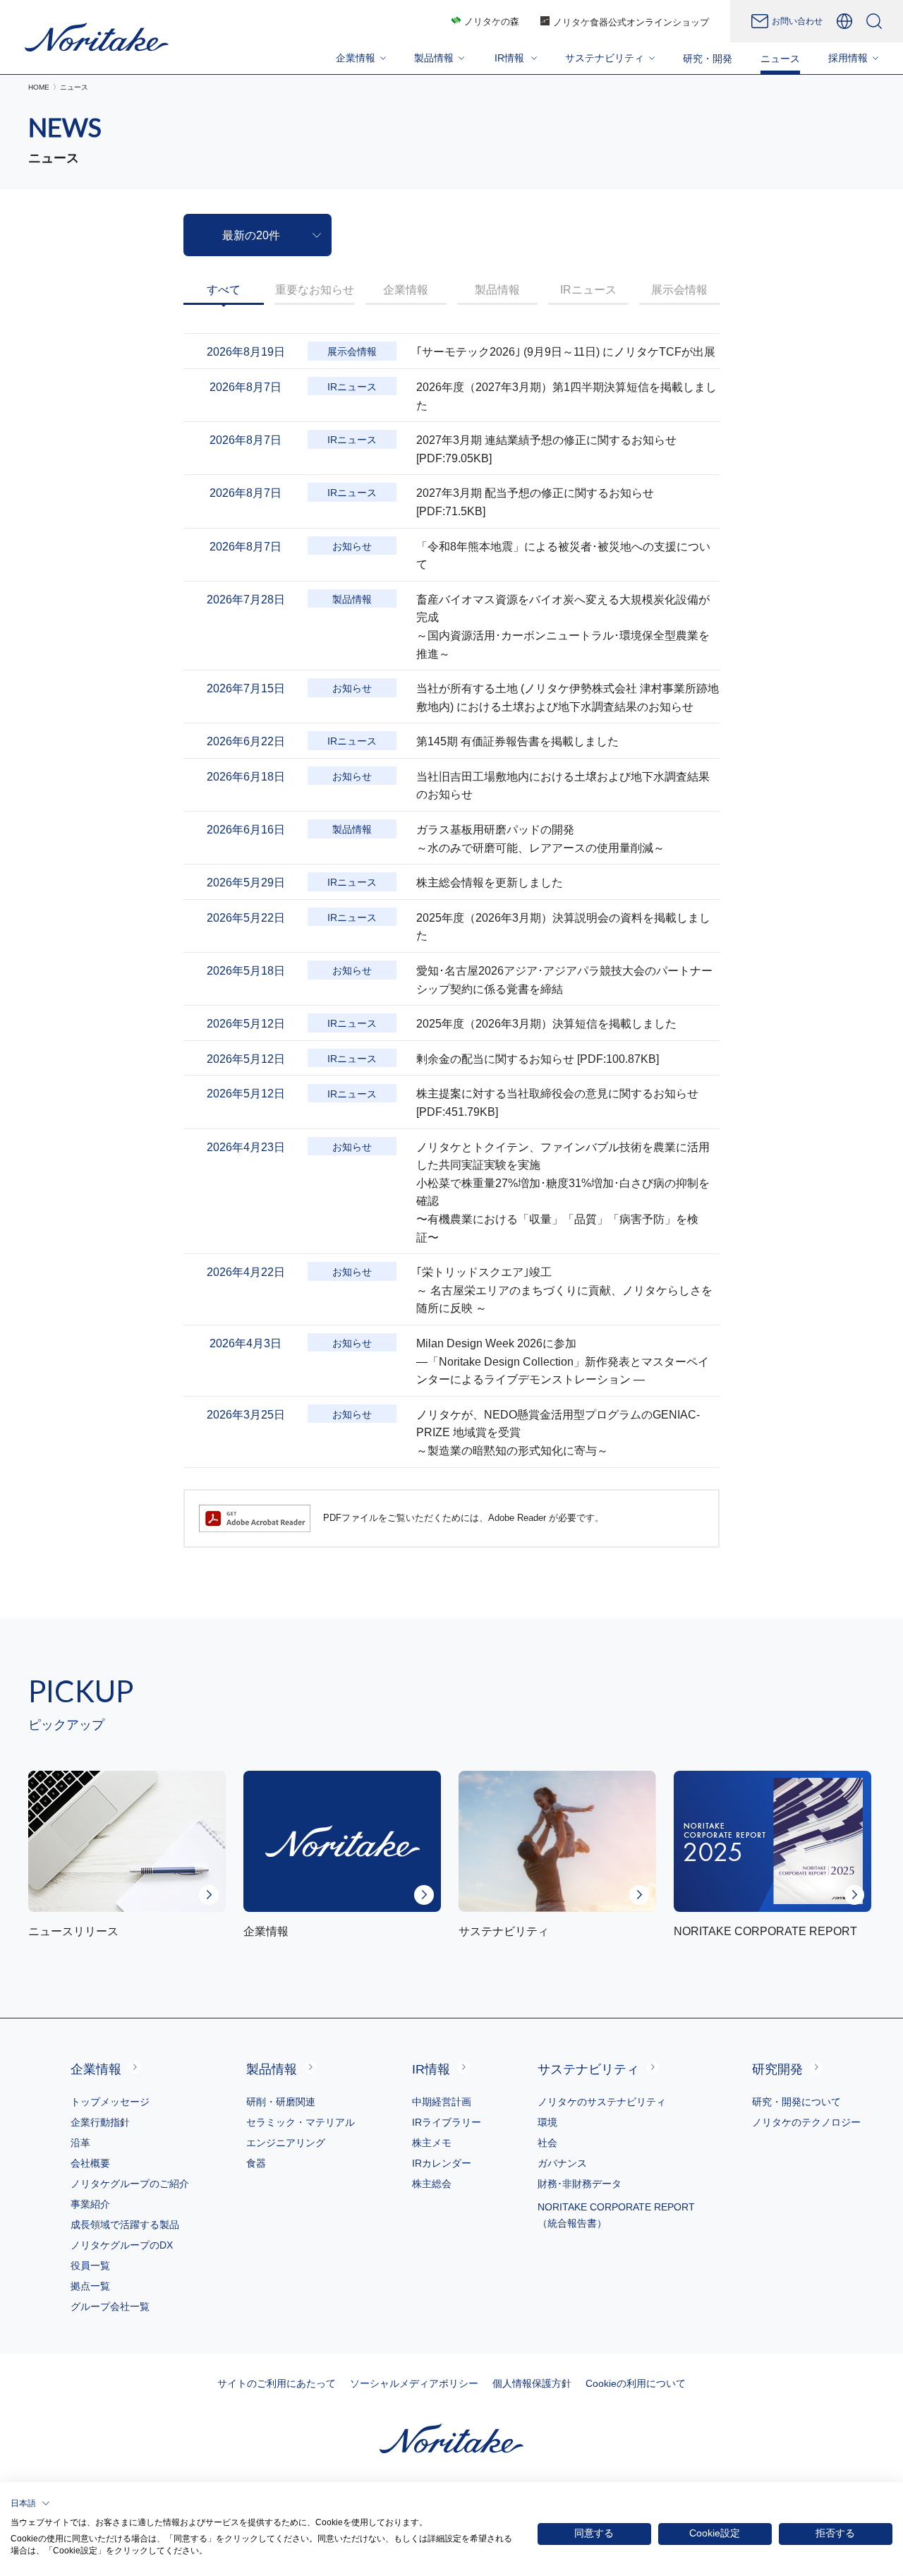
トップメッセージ (110, 2102)
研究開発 (777, 2069)
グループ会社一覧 (110, 2306)
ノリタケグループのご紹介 (130, 2184)
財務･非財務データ (580, 2184)
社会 (547, 2143)
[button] (30, 2503)
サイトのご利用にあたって (277, 2383)
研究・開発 (708, 59)
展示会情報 (679, 290)
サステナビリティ (588, 2069)
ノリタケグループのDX (122, 2245)
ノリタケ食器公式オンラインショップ (631, 22)
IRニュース (588, 290)
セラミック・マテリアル (301, 2122)
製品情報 (497, 290)
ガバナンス (562, 2163)
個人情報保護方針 (532, 2383)
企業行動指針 (100, 2122)
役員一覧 (90, 2265)
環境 (547, 2122)
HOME (39, 87)
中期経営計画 (442, 2102)
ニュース (780, 59)
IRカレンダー (442, 2163)
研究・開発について (796, 2102)
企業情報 (406, 290)
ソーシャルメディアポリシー (414, 2383)
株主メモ (432, 2143)
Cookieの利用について (636, 2383)
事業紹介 (90, 2204)
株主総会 (432, 2184)
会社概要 (90, 2163)
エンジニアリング (286, 2143)
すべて (224, 290)
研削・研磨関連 (281, 2102)
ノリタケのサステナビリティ (602, 2102)
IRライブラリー (447, 2122)
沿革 (80, 2143)
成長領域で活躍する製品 (125, 2225)
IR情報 (431, 2069)
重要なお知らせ (315, 290)
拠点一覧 (90, 2286)
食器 (256, 2163)
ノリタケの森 (492, 22)
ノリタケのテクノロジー (806, 2122)
